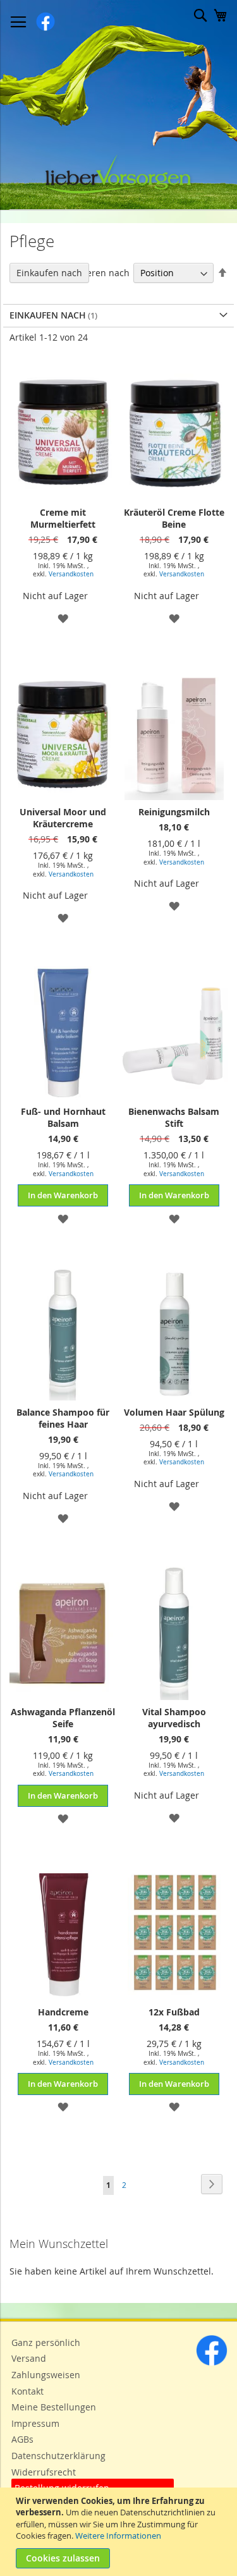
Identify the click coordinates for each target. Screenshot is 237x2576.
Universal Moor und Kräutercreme (63, 818)
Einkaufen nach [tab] (49, 273)
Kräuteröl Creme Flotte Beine (174, 518)
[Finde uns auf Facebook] (212, 2363)
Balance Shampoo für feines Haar (63, 1418)
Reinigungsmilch (174, 812)
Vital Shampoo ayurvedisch (174, 1718)
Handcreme (63, 2012)
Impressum (35, 2423)
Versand (29, 2358)
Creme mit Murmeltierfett (63, 518)
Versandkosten (71, 574)
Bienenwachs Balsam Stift (174, 1117)
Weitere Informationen (118, 2536)
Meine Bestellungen (54, 2407)
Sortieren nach (98, 273)
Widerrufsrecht (44, 2472)
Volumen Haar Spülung (174, 1412)
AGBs (22, 2439)
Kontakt (27, 2391)
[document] (120, 2532)
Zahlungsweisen (46, 2375)
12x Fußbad (174, 2012)
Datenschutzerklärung (58, 2456)
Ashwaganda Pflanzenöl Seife (63, 1718)
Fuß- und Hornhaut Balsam (63, 1117)
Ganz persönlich (46, 2342)
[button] (63, 618)
